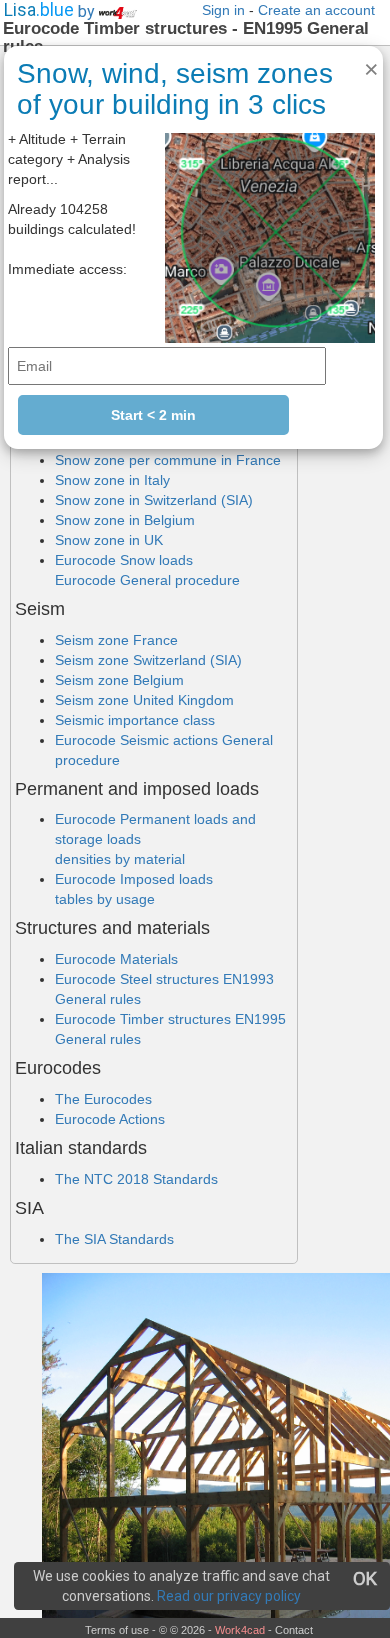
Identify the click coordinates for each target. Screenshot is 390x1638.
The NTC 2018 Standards (136, 1179)
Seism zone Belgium (119, 680)
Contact (294, 1630)
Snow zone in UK (109, 540)
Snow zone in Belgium (125, 520)
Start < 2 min (153, 415)
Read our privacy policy (229, 1596)
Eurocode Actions (110, 1119)
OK (365, 1578)
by (88, 11)
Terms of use (117, 1630)
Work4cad (240, 1630)
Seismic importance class (135, 720)
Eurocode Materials (116, 959)
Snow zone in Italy (112, 480)
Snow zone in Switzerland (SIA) (154, 500)
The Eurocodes (103, 1099)
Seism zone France (116, 640)
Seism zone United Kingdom (144, 700)
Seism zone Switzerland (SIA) (148, 660)
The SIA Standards (114, 1239)
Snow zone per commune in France (168, 460)
